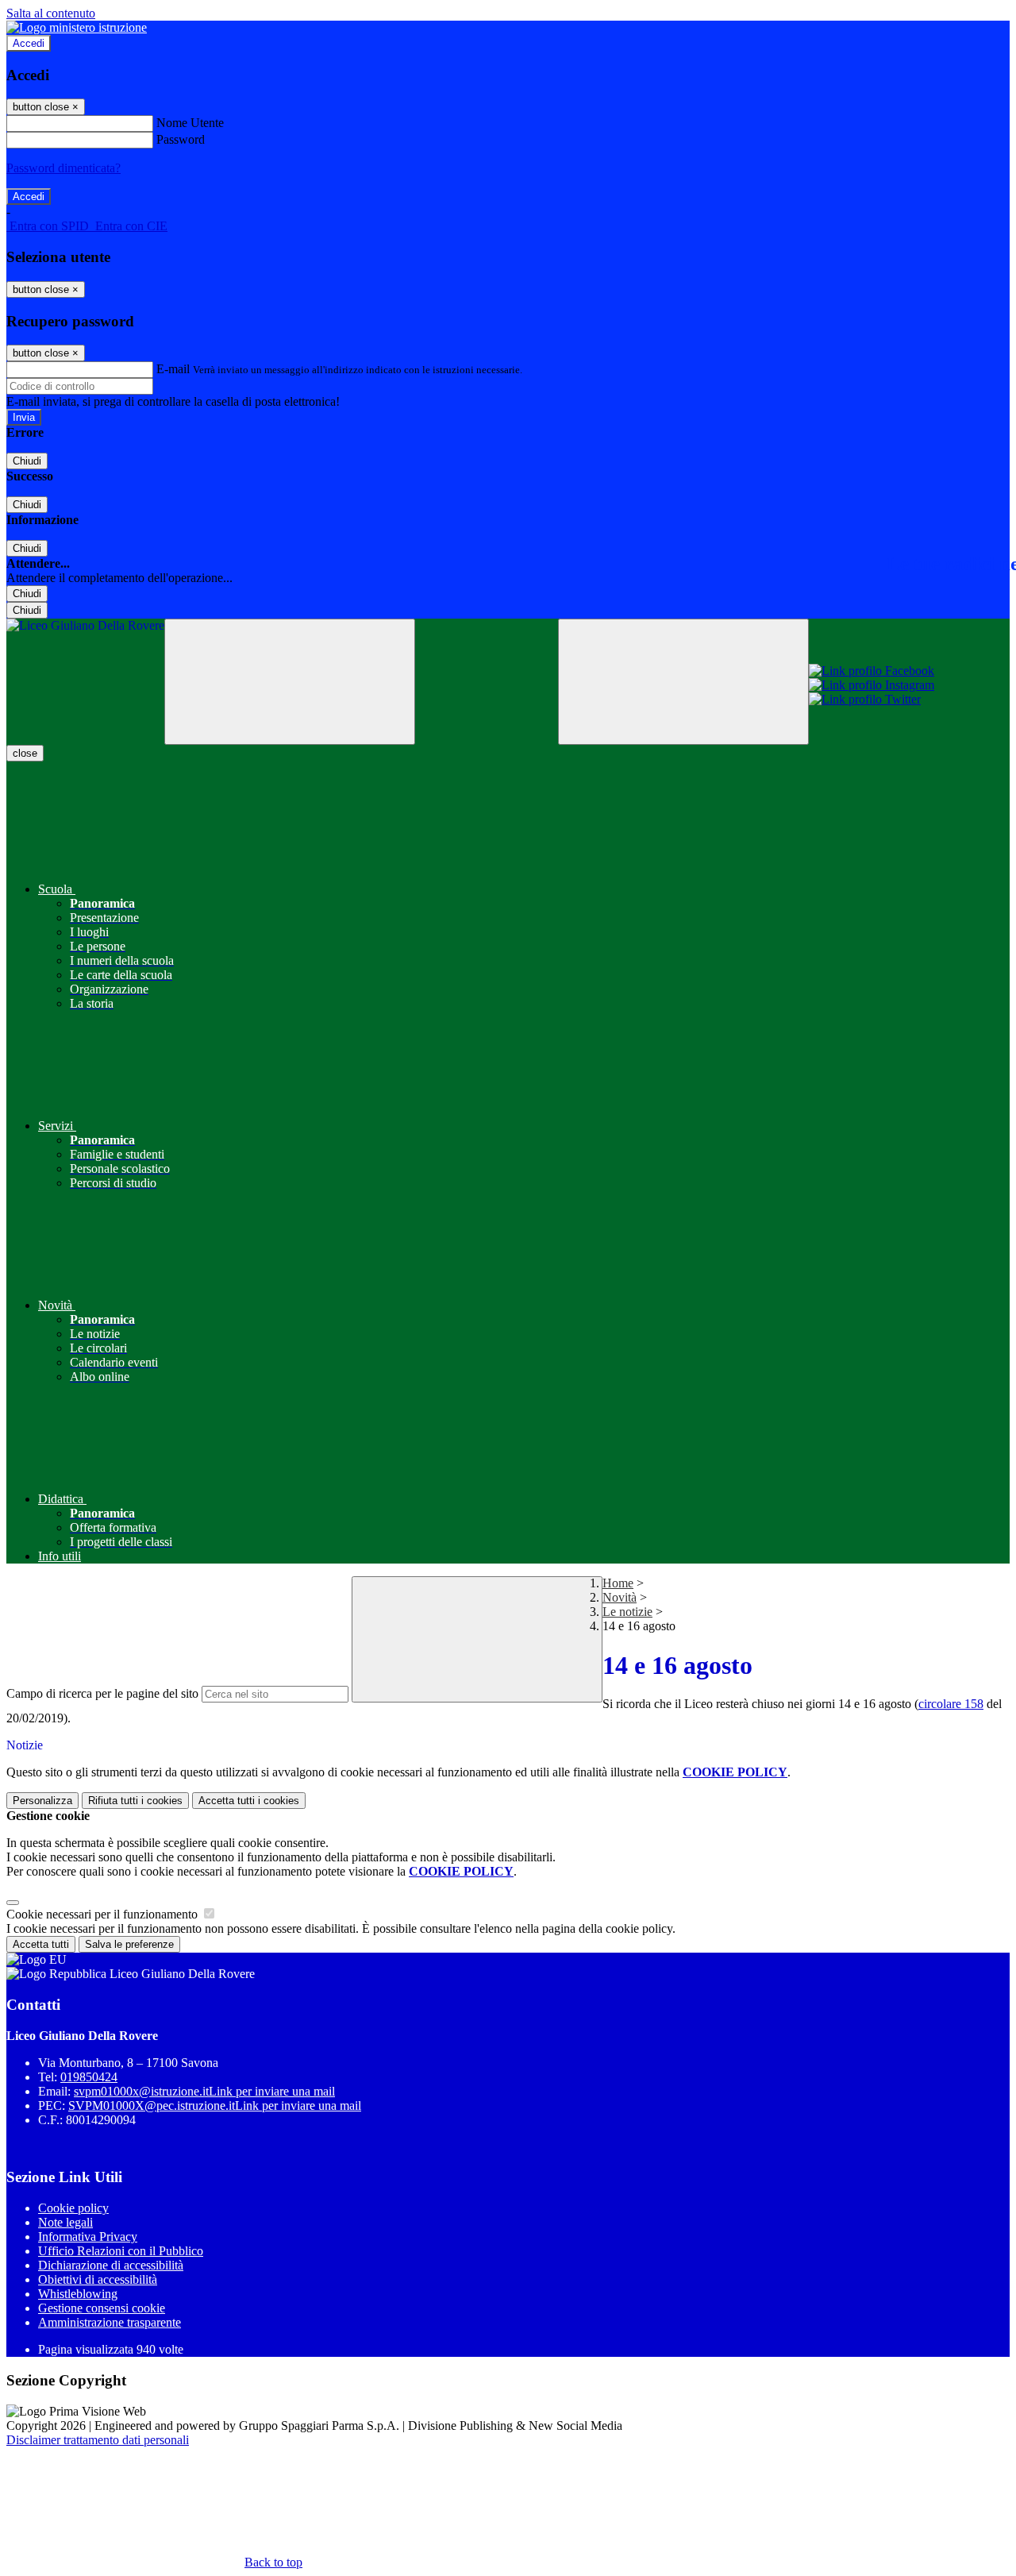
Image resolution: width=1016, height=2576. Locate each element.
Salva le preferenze (129, 1944)
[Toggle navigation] (290, 682)
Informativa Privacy (88, 2237)
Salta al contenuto (51, 13)
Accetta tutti (249, 1801)
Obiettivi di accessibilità (98, 2279)
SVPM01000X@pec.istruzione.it (215, 2106)
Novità (620, 1597)
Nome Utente (190, 123)
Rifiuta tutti (135, 1801)
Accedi (29, 43)
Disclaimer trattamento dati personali (98, 2440)
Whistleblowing (78, 2294)
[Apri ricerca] (683, 682)
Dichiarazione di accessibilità (111, 2265)
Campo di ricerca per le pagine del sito (102, 1693)
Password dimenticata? (63, 168)
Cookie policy (73, 2208)
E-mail (173, 369)
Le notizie (627, 1612)
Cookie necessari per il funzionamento (104, 1914)
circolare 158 (951, 1704)
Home (618, 1583)
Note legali (65, 2222)
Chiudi (27, 461)
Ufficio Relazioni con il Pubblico (121, 2251)
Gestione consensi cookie (102, 2308)
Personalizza (42, 1801)
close (25, 753)
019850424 (89, 2077)
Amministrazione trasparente (110, 2322)
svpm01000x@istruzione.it (204, 2091)
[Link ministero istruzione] (77, 27)
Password (181, 139)
